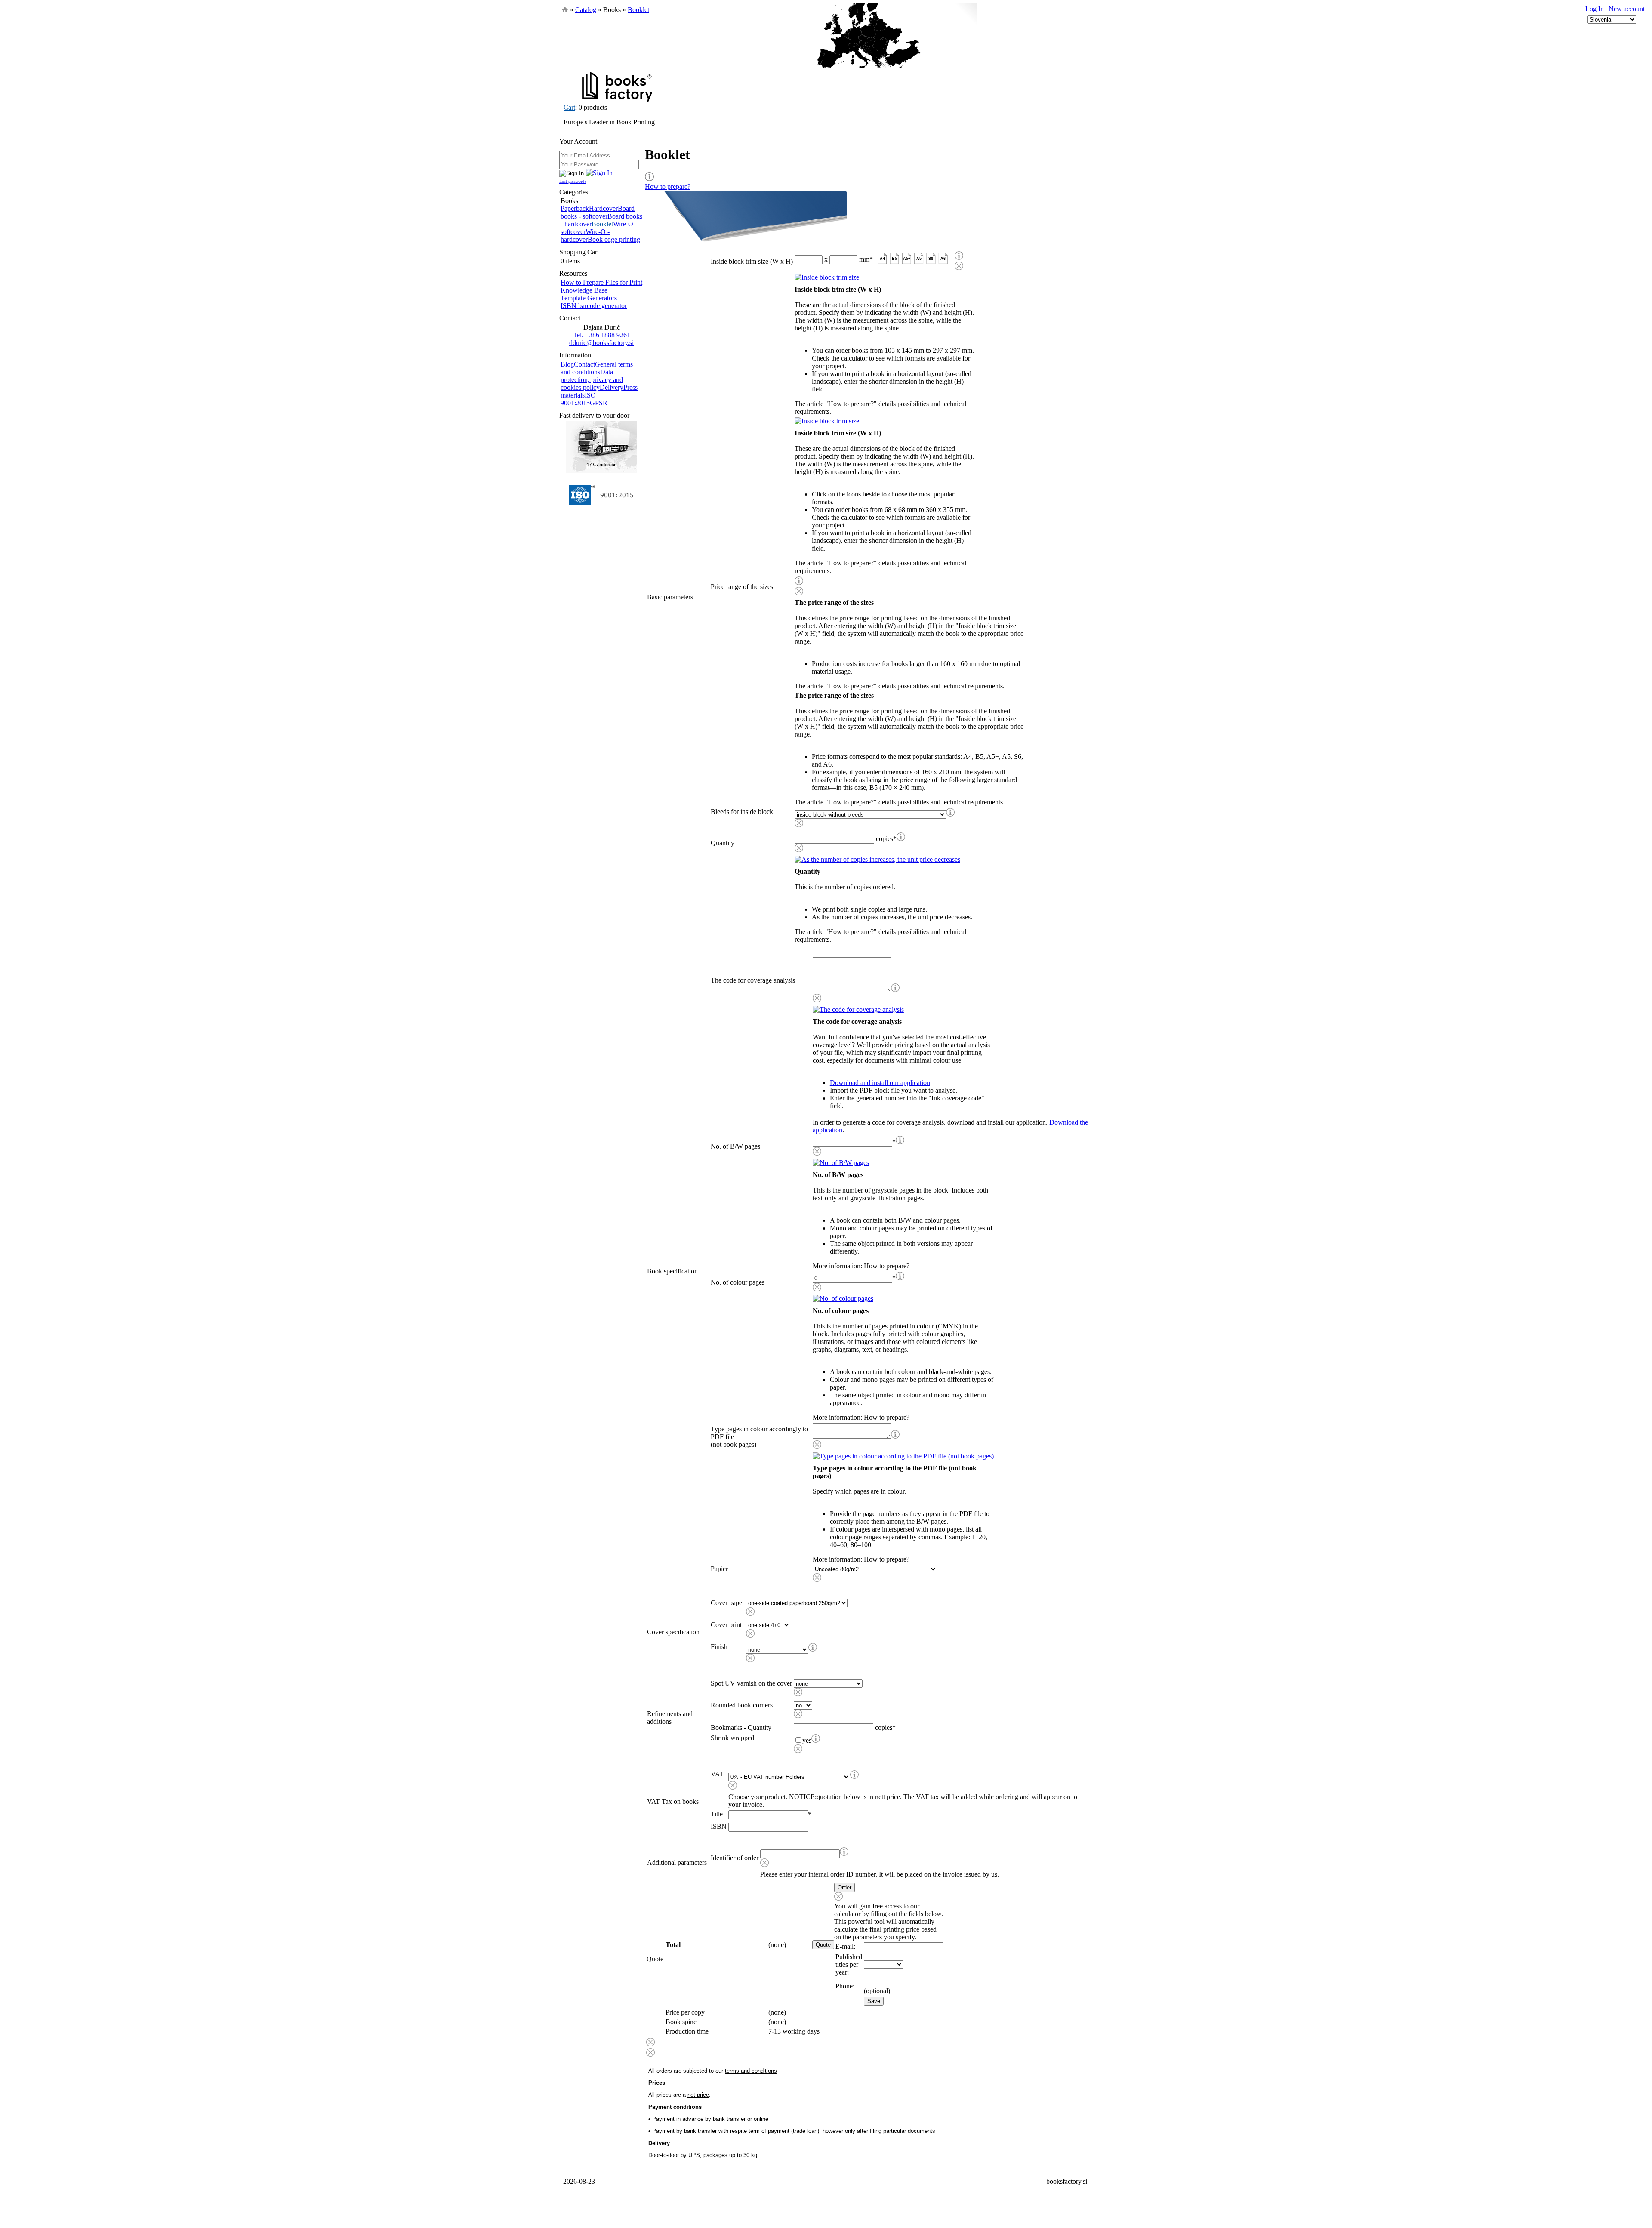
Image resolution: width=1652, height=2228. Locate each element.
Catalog (586, 10)
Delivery (612, 387)
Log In (1595, 9)
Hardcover (603, 208)
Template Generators (589, 298)
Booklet (638, 10)
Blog (567, 364)
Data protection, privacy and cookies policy (592, 380)
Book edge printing (614, 239)
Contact (584, 364)
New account (1627, 9)
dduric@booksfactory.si (601, 343)
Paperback (575, 208)
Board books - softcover (598, 212)
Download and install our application (880, 1083)
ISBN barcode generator (594, 306)
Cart (569, 107)
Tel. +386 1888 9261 (602, 335)
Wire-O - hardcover (585, 236)
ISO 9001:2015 (578, 399)
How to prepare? (668, 186)
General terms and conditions (597, 368)
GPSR (599, 403)
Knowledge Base (584, 290)
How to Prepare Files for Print (601, 282)
